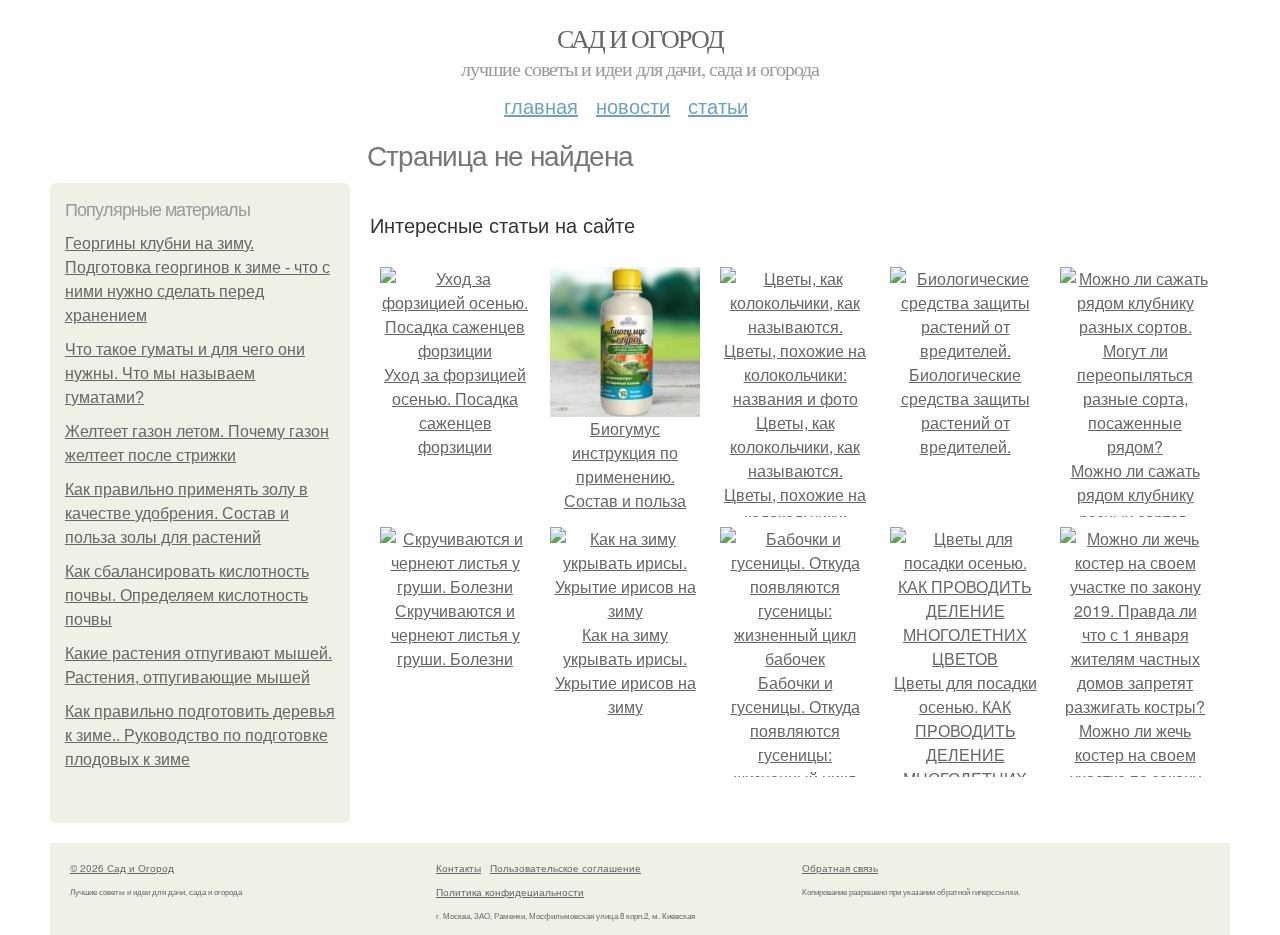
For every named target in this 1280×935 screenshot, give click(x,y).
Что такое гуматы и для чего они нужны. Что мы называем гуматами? (185, 373)
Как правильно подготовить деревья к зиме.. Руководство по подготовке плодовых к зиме (200, 735)
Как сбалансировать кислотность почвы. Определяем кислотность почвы (187, 595)
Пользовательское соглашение (565, 868)
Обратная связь (840, 868)
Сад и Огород (640, 38)
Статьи (718, 105)
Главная (541, 105)
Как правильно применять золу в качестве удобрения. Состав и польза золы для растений (186, 513)
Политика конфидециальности (510, 892)
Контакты (458, 868)
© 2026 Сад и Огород (122, 868)
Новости (633, 105)
